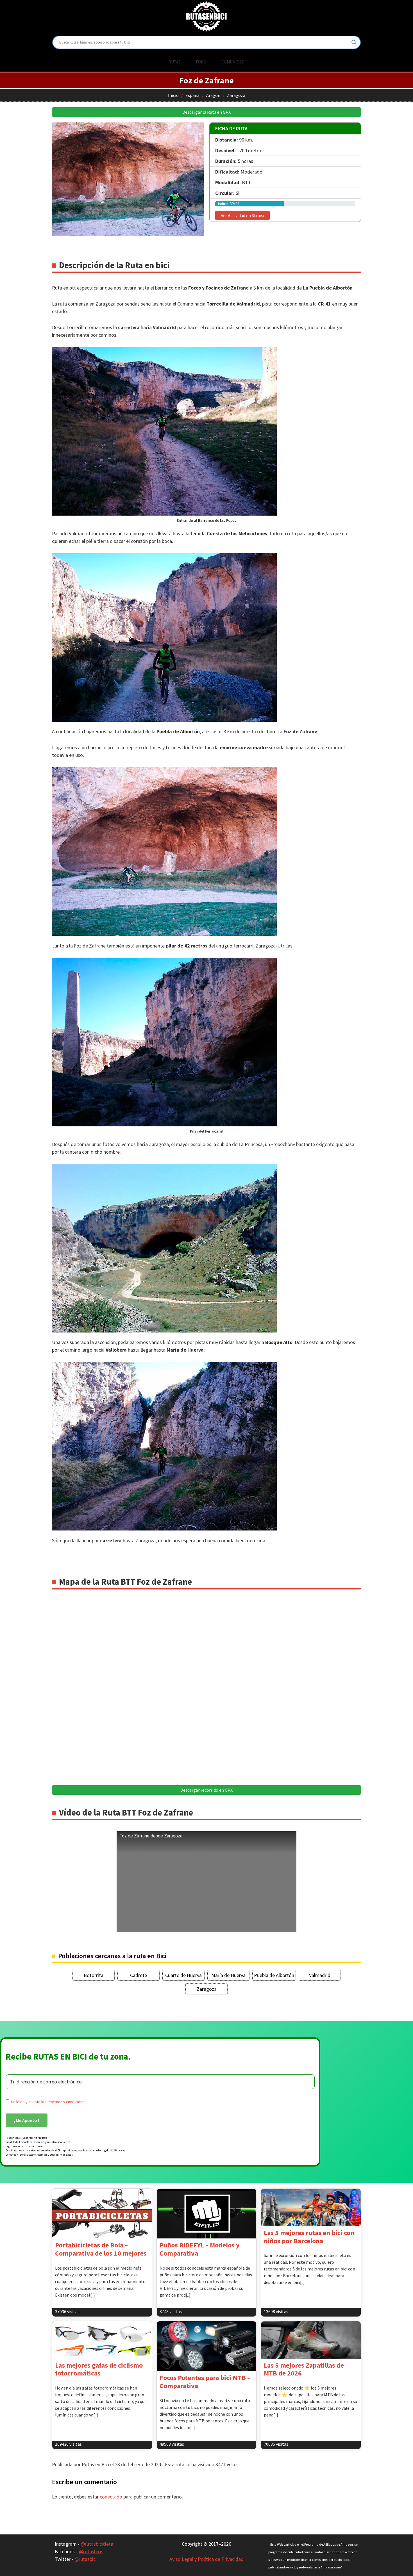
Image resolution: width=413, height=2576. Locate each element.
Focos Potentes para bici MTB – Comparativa (205, 2382)
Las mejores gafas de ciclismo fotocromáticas (99, 2369)
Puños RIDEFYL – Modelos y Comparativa (200, 2249)
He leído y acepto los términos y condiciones (49, 2102)
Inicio (173, 95)
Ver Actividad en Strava (242, 215)
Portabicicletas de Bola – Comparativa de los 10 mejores (101, 2249)
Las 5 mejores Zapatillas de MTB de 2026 (304, 2369)
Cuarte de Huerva (183, 1975)
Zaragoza (236, 95)
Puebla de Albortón (274, 1975)
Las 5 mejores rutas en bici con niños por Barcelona (309, 2237)
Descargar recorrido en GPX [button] (206, 1790)
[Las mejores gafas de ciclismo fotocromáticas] (102, 2340)
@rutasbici (86, 2559)
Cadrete (139, 1975)
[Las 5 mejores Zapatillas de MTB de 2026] (311, 2340)
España (192, 95)
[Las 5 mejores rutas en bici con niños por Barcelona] (311, 2207)
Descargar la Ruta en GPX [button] (206, 112)
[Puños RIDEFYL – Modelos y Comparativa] (207, 2214)
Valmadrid (320, 1975)
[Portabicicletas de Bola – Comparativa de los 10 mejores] (102, 2214)
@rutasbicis (91, 2551)
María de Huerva (228, 1975)
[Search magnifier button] (354, 42)
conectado (111, 2497)
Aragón (213, 95)
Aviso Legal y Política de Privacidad (206, 2559)
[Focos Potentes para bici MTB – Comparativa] (207, 2346)
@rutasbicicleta (97, 2544)
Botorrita (94, 1975)
